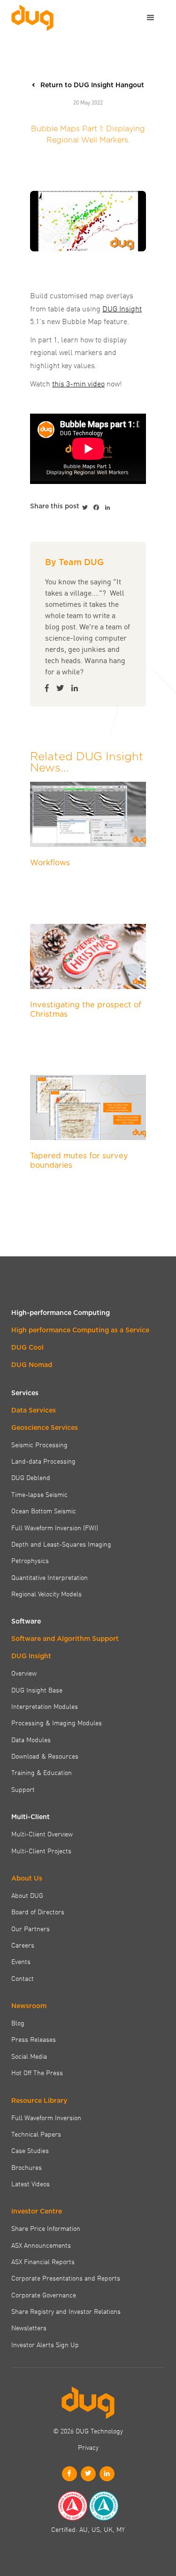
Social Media (29, 2056)
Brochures (27, 2167)
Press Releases (34, 2039)
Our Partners (31, 1928)
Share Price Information (46, 2228)
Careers (23, 1945)
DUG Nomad (32, 1365)
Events (21, 1961)
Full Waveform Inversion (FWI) (55, 1527)
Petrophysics (30, 1560)
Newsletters (29, 2327)
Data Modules (31, 1739)
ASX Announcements (41, 2245)
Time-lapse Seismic (39, 1494)
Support (23, 1789)
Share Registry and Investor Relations (66, 2311)
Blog (18, 2023)
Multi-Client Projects (41, 1851)
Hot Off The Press (37, 2072)
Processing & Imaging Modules (57, 1722)
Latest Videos (31, 2183)
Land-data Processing (43, 1461)
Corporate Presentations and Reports (66, 2278)
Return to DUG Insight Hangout (92, 85)
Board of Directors (38, 1911)
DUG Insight (122, 308)
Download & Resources (45, 1756)
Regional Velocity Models (46, 1594)
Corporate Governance (44, 2295)
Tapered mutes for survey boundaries (79, 1160)
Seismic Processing (39, 1444)
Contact (23, 1978)
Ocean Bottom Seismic (44, 1511)
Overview (24, 1673)
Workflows (50, 862)
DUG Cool (27, 1347)
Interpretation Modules (45, 1706)
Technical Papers (36, 2134)
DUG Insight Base (37, 1690)
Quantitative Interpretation (50, 1577)
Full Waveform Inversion (46, 2117)
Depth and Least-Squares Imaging (61, 1544)
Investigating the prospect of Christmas (86, 1009)
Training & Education (42, 1772)
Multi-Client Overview (42, 1834)
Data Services (34, 1410)
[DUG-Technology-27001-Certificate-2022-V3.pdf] (104, 2506)
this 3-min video (78, 383)
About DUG (27, 1895)
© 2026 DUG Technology (88, 2431)
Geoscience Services (45, 1428)
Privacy (88, 2447)
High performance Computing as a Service (80, 1330)
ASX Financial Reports (43, 2261)
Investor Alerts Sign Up (45, 2344)
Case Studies (30, 2150)
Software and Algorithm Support (65, 1639)
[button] (151, 18)
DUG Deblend (31, 1477)
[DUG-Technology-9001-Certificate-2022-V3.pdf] (72, 2506)
